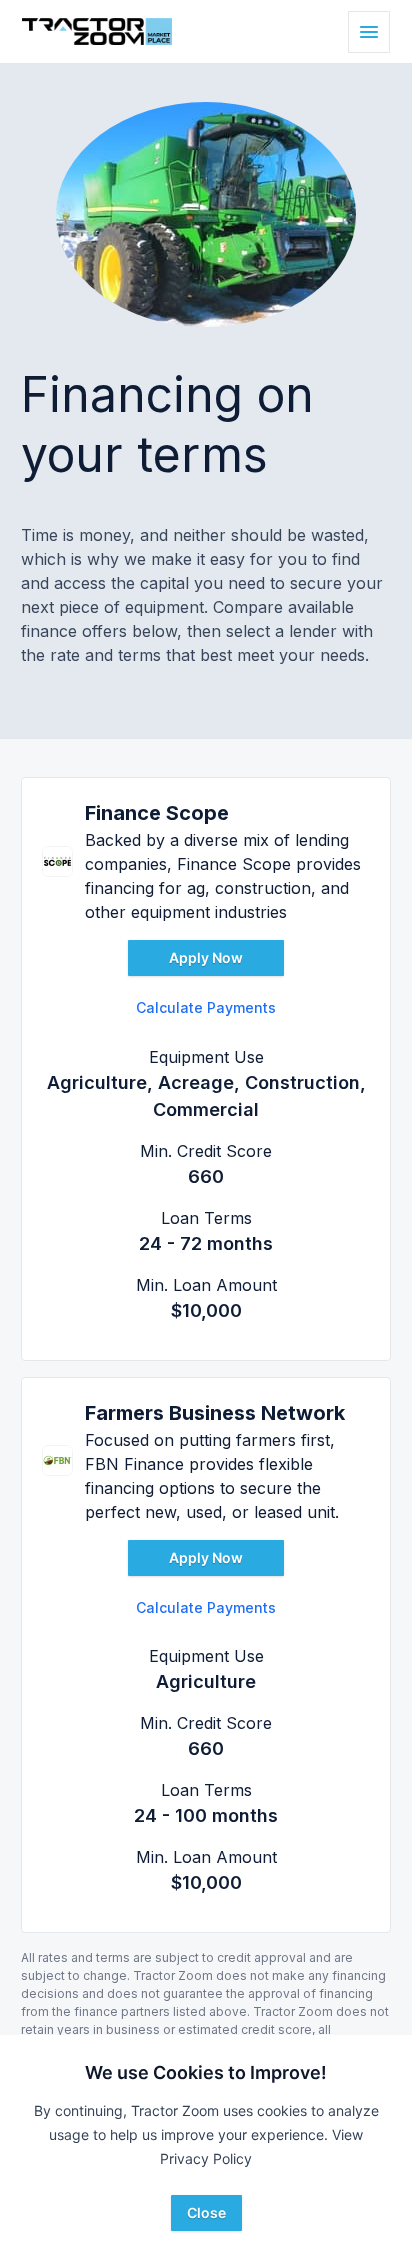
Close (206, 2212)
